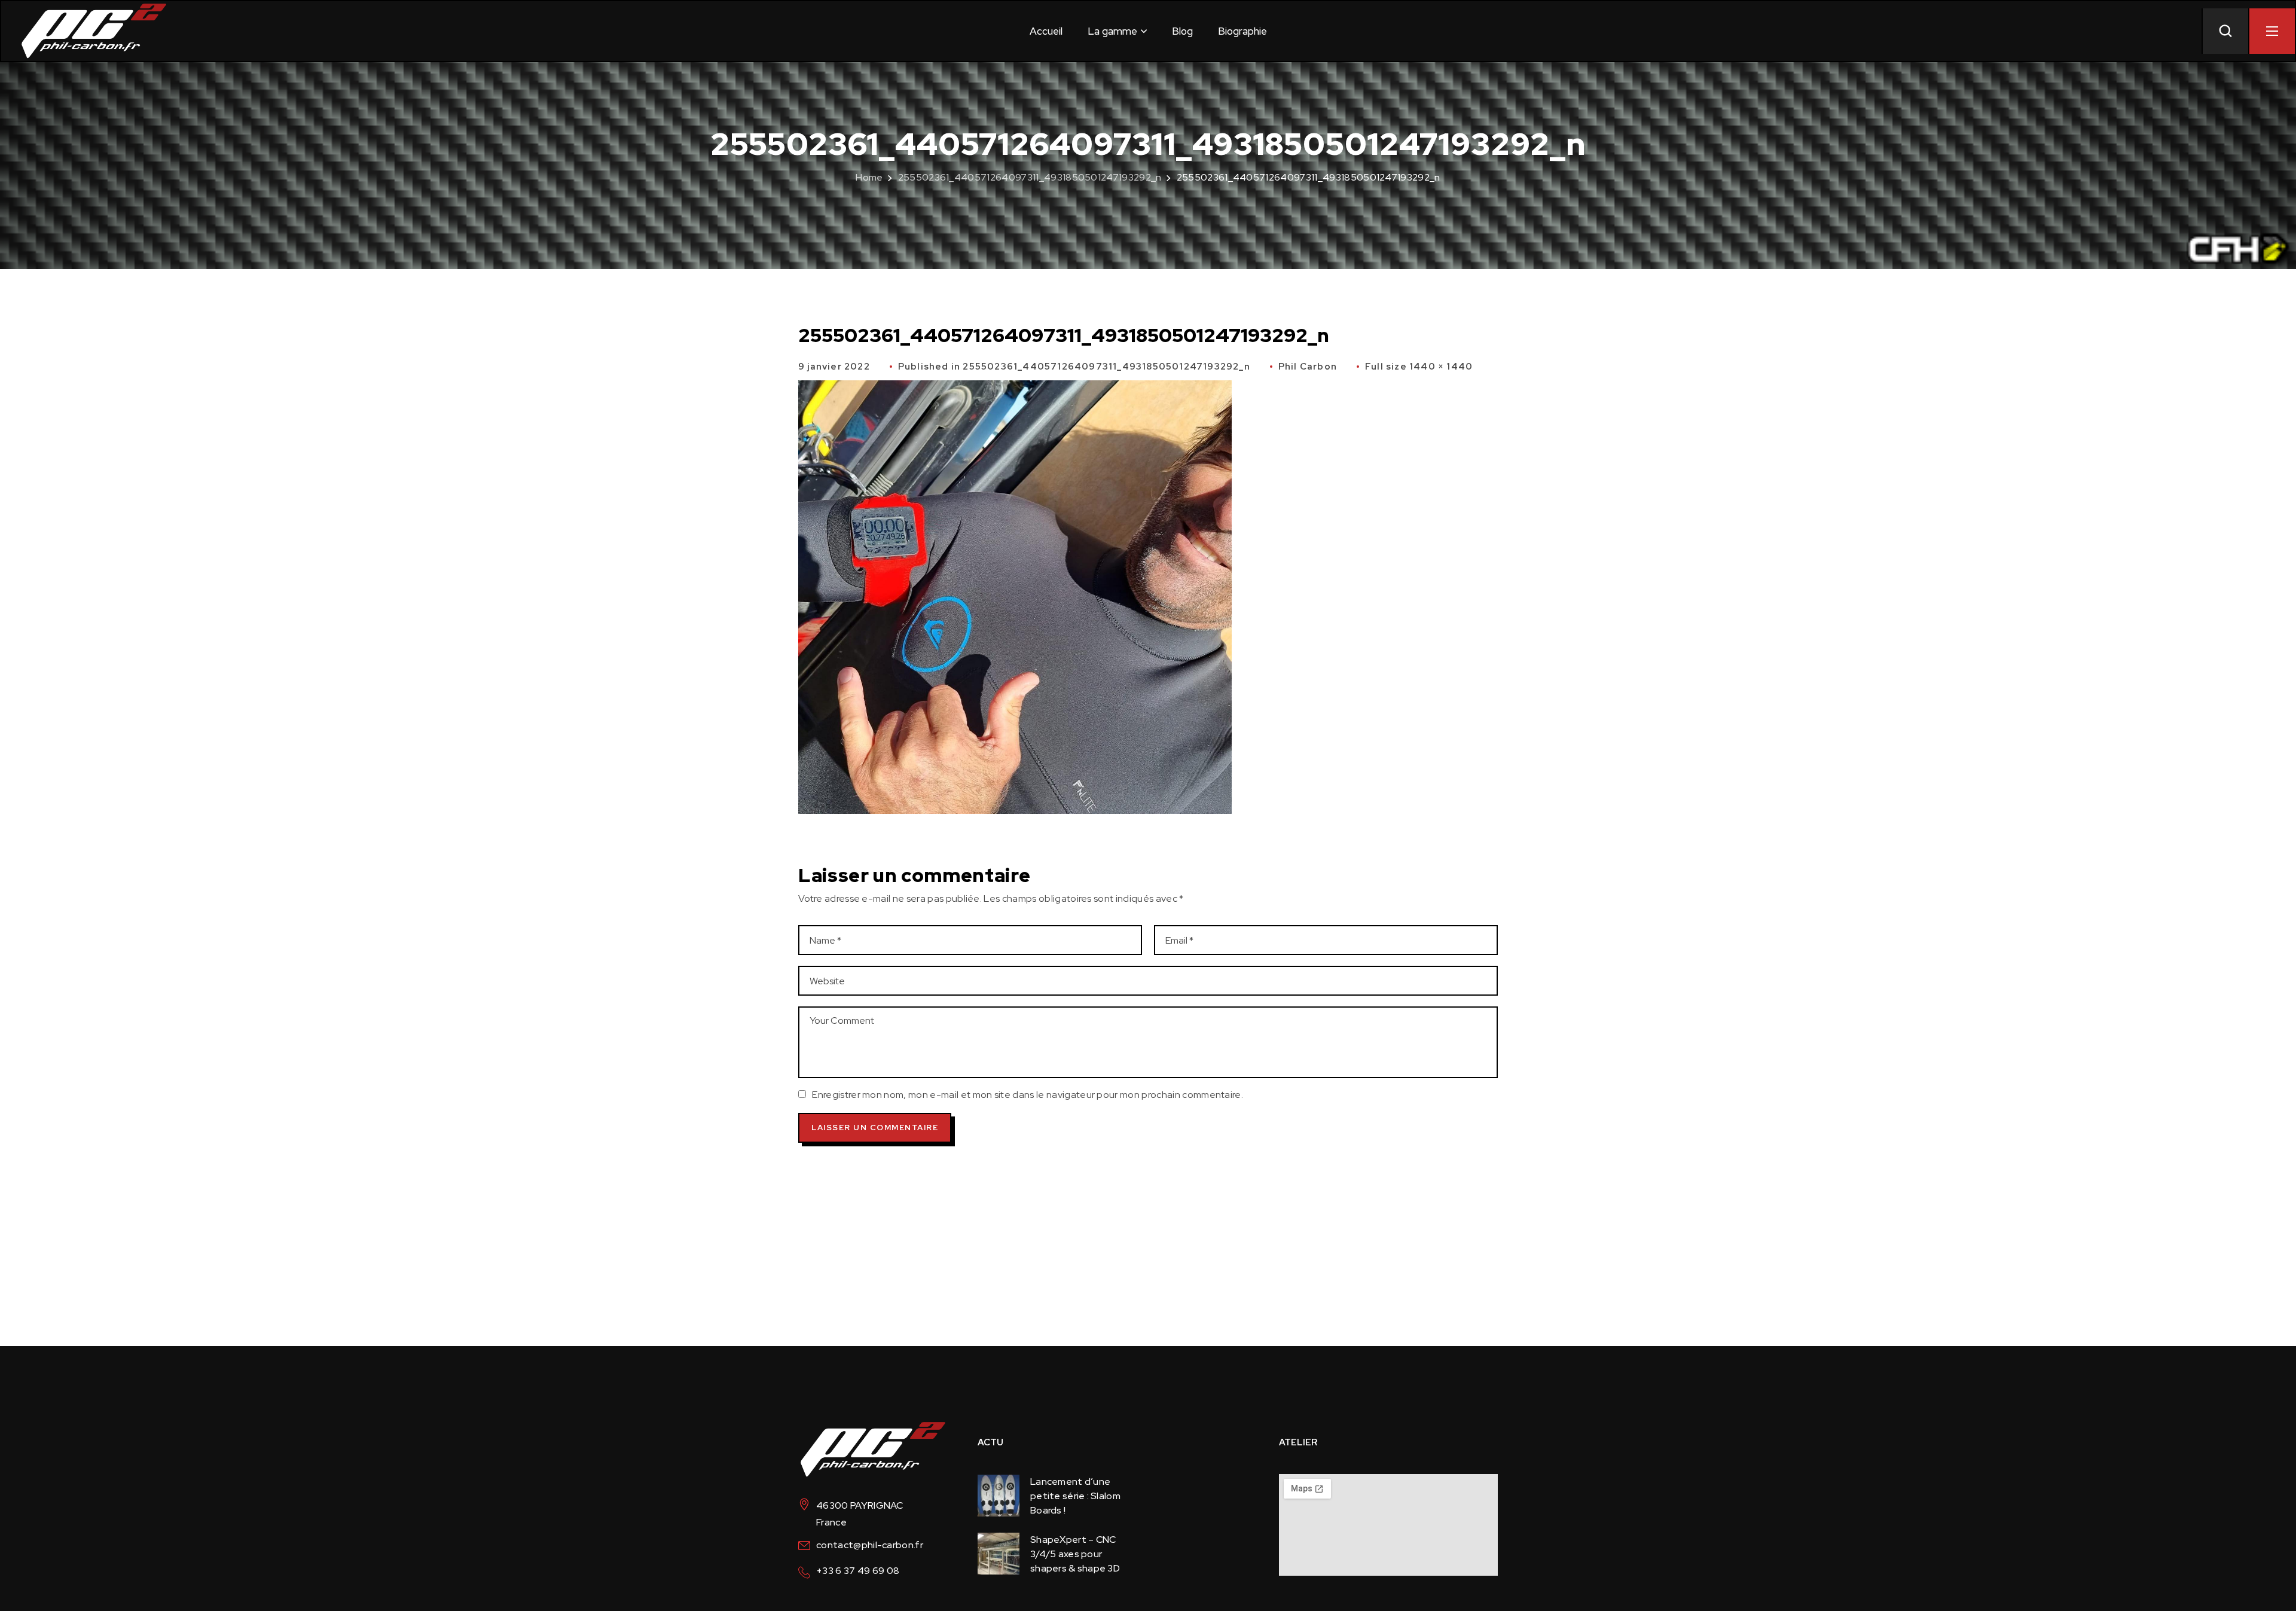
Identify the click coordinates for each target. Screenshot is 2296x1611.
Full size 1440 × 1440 (1419, 367)
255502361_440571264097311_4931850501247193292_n (1030, 177)
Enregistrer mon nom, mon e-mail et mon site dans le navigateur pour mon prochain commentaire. (1028, 1095)
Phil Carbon (1308, 367)
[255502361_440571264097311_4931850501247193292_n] (1015, 388)
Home (869, 177)
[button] (2225, 31)
